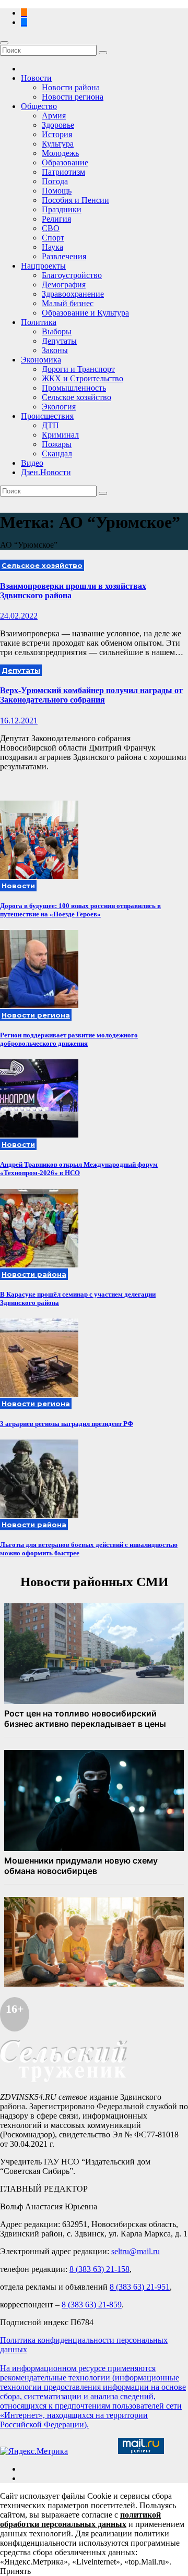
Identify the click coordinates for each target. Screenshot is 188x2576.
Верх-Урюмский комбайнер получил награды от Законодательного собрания (91, 695)
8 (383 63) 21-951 (140, 2287)
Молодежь (60, 153)
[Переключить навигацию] (4, 43)
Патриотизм (63, 172)
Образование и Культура (85, 313)
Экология (59, 407)
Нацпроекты (43, 266)
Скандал (57, 453)
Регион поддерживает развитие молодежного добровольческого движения (69, 1039)
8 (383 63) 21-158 (99, 2269)
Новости (36, 78)
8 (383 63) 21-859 (92, 2305)
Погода (55, 181)
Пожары (57, 444)
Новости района (71, 87)
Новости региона (73, 97)
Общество (39, 106)
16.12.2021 (19, 721)
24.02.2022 (19, 616)
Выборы (57, 331)
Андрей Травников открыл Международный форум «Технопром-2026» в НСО (79, 1169)
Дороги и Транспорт (78, 369)
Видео (32, 463)
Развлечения (64, 256)
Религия (56, 219)
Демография (64, 285)
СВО (51, 228)
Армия (54, 116)
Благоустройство (72, 275)
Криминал (60, 435)
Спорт (53, 238)
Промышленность (74, 388)
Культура (58, 144)
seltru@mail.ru (136, 2251)
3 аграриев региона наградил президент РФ (67, 1424)
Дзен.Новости (46, 472)
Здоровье (58, 125)
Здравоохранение (73, 294)
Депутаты (59, 341)
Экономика (41, 360)
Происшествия (47, 416)
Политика (39, 322)
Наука (52, 247)
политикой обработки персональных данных (80, 2519)
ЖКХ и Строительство (83, 378)
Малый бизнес (68, 303)
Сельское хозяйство (77, 397)
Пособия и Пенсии (75, 200)
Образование (65, 162)
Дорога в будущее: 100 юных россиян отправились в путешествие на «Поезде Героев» (80, 910)
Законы (55, 350)
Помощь (57, 191)
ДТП (50, 425)
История (57, 134)
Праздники (62, 209)
